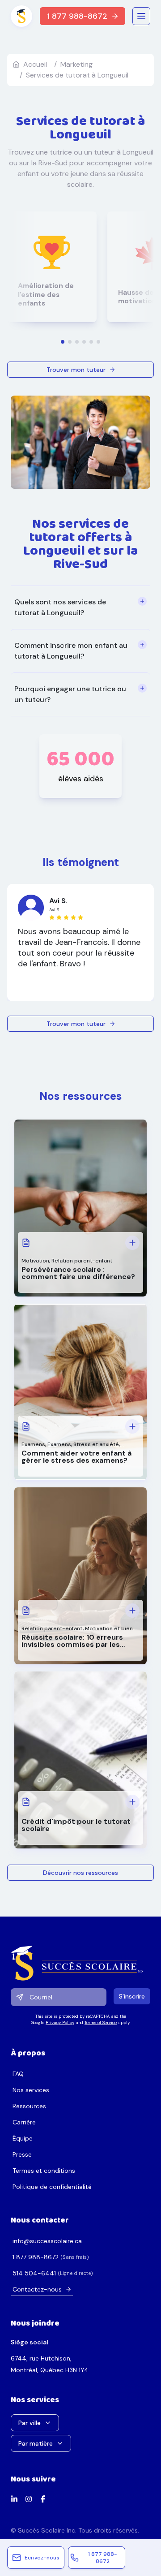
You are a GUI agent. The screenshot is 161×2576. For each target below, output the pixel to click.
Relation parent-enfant (82, 1261)
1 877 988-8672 (77, 16)
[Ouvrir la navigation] (141, 16)
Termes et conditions (44, 2171)
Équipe (23, 2138)
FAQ (18, 2074)
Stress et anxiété (96, 1444)
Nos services (31, 2090)
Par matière (36, 2443)
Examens (33, 1444)
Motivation (35, 1261)
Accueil (35, 64)
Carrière (24, 2122)
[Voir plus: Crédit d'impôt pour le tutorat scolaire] (132, 1802)
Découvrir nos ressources (80, 1873)
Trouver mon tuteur (76, 370)
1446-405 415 (34, 2273)
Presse (22, 2154)
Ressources (29, 2106)
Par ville (30, 2423)
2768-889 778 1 (36, 2257)
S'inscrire (132, 1996)
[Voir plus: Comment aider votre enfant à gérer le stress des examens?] (132, 1426)
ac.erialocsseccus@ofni (47, 2241)
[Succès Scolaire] (80, 1963)
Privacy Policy (60, 2022)
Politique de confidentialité (52, 2187)
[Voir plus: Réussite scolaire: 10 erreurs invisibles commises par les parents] (132, 1611)
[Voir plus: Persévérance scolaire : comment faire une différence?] (132, 1243)
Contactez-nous (37, 2289)
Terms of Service (101, 2022)
